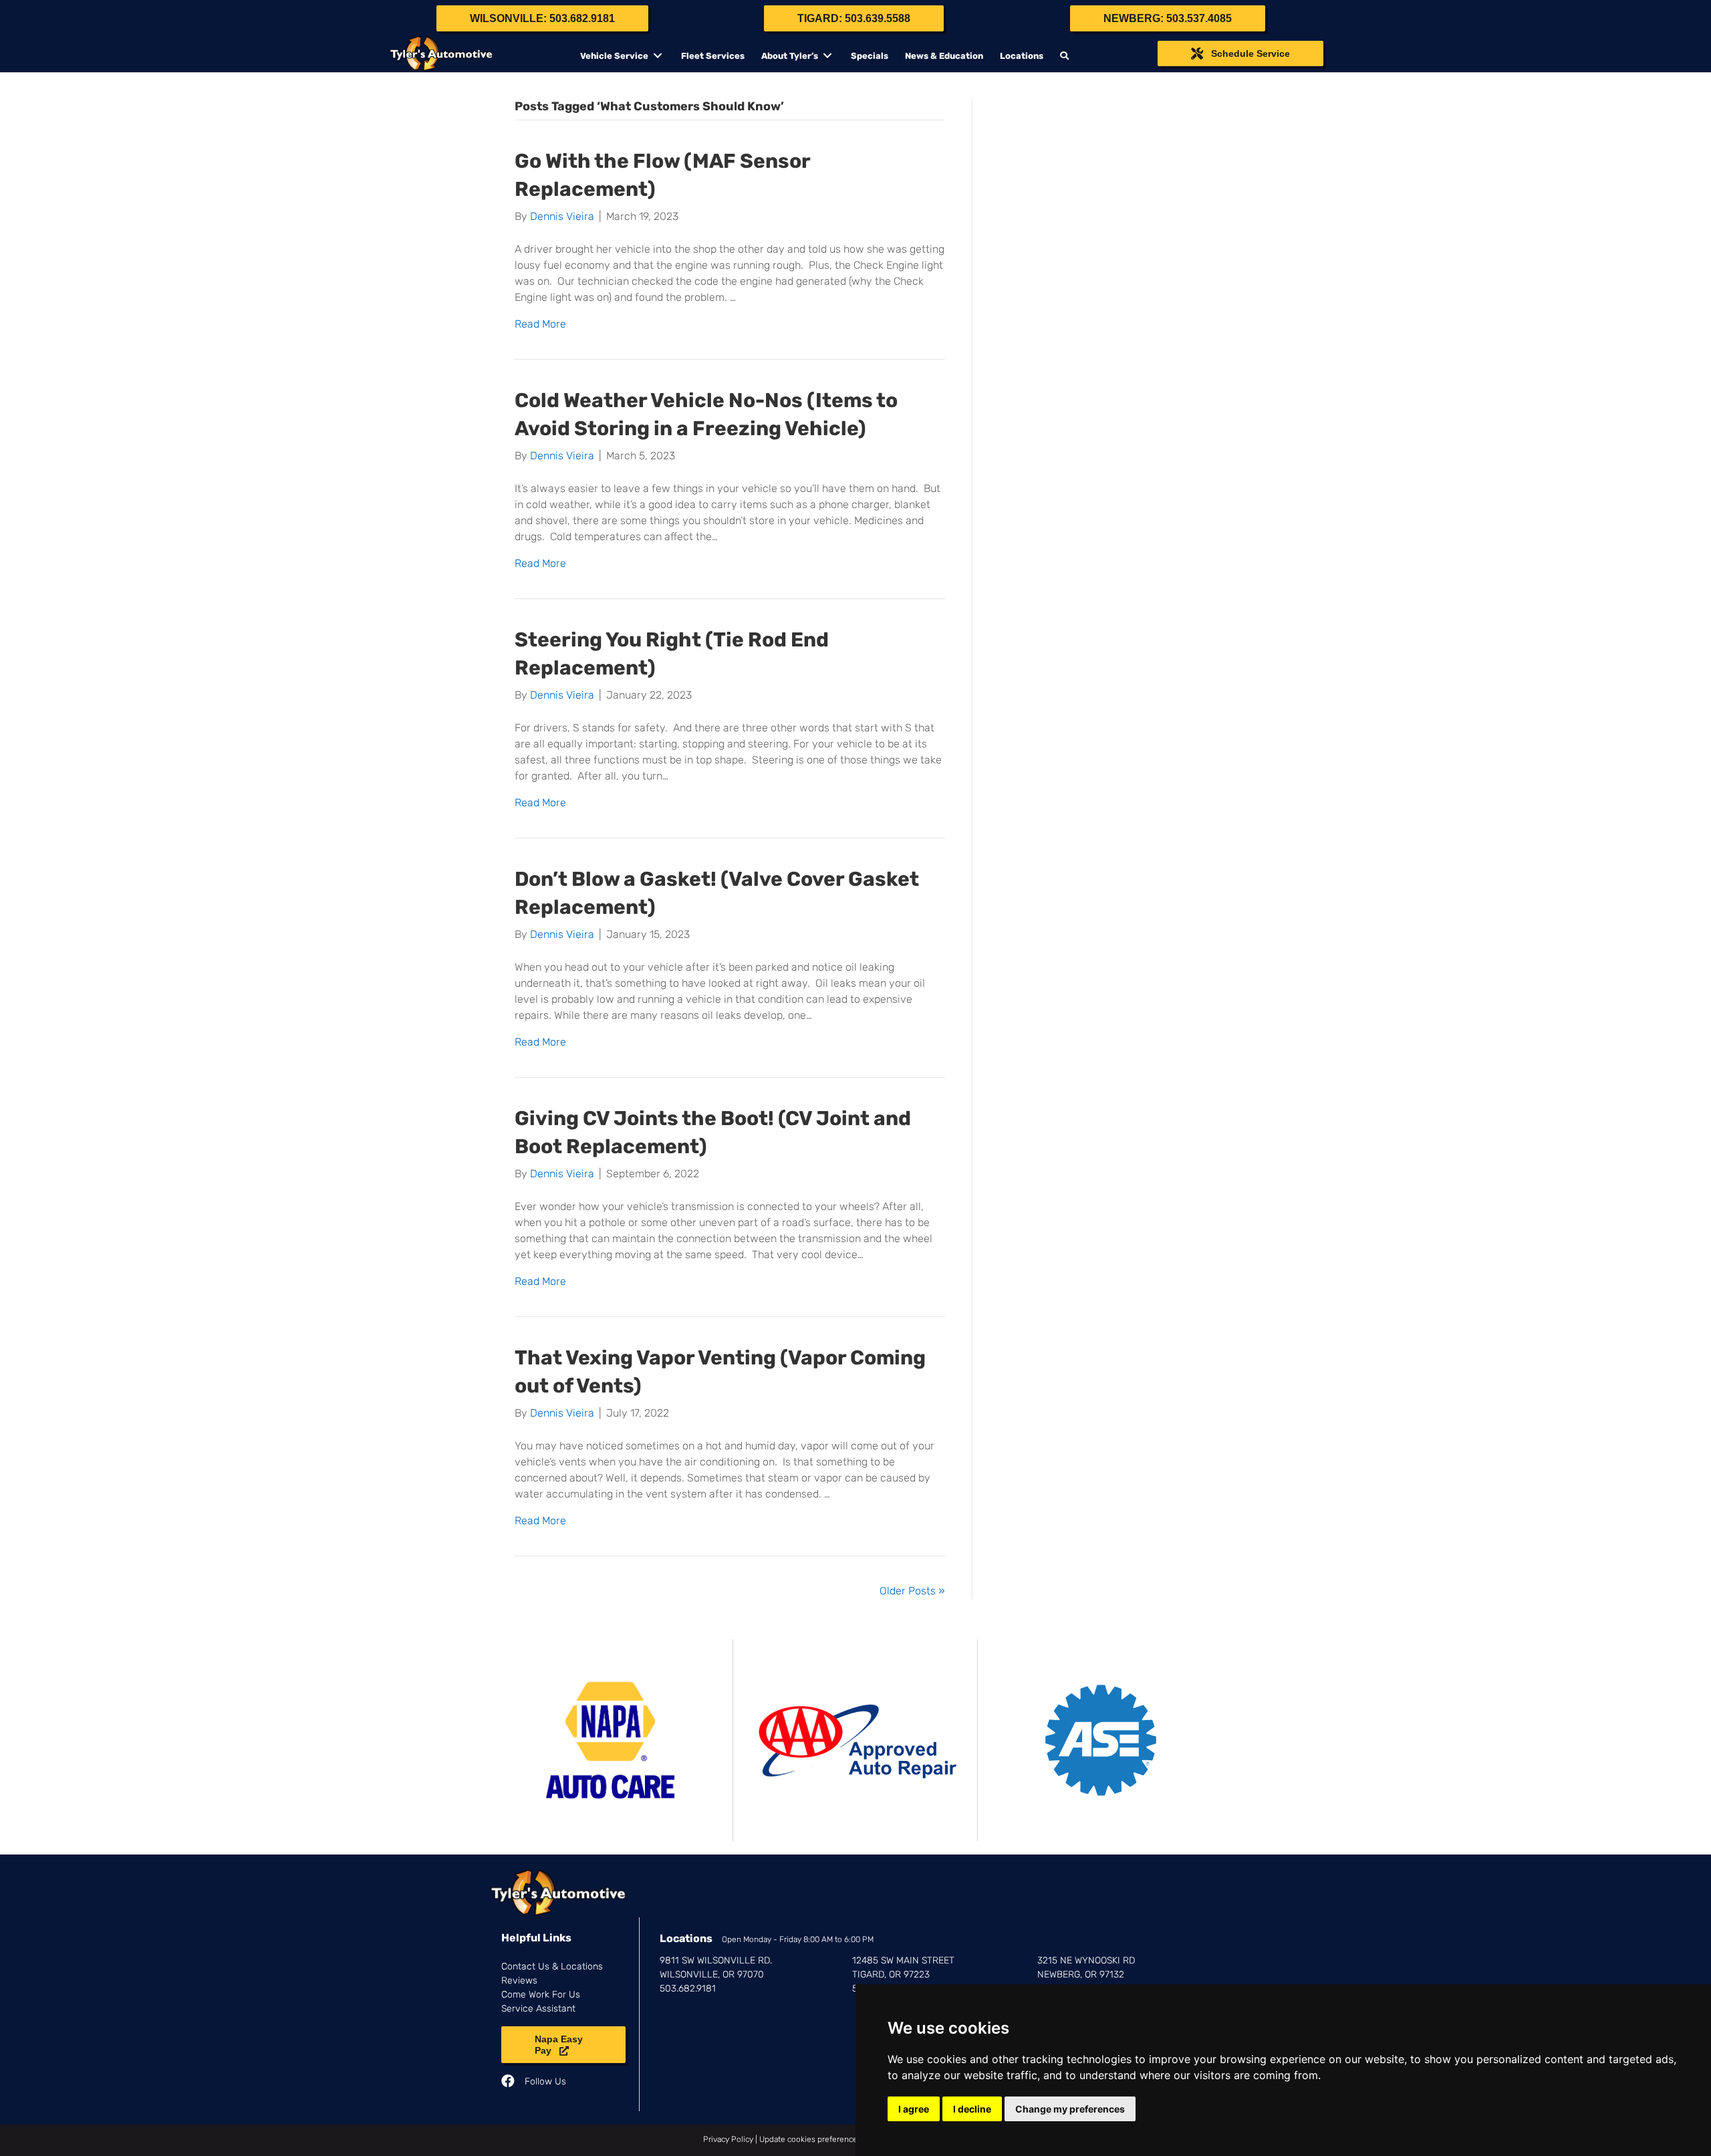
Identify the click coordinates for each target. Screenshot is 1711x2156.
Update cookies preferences (810, 2139)
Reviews (519, 1981)
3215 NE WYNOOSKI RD (1086, 1960)
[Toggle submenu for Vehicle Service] (658, 56)
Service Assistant (538, 2009)
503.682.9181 (688, 1989)
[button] (1066, 56)
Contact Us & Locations (552, 1966)
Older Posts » (912, 1591)
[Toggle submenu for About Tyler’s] (827, 56)
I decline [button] (972, 2109)
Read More (540, 324)
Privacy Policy (728, 2139)
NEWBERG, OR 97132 (1081, 1974)
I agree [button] (914, 2109)
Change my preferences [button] (1070, 2109)
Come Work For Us (541, 1995)
